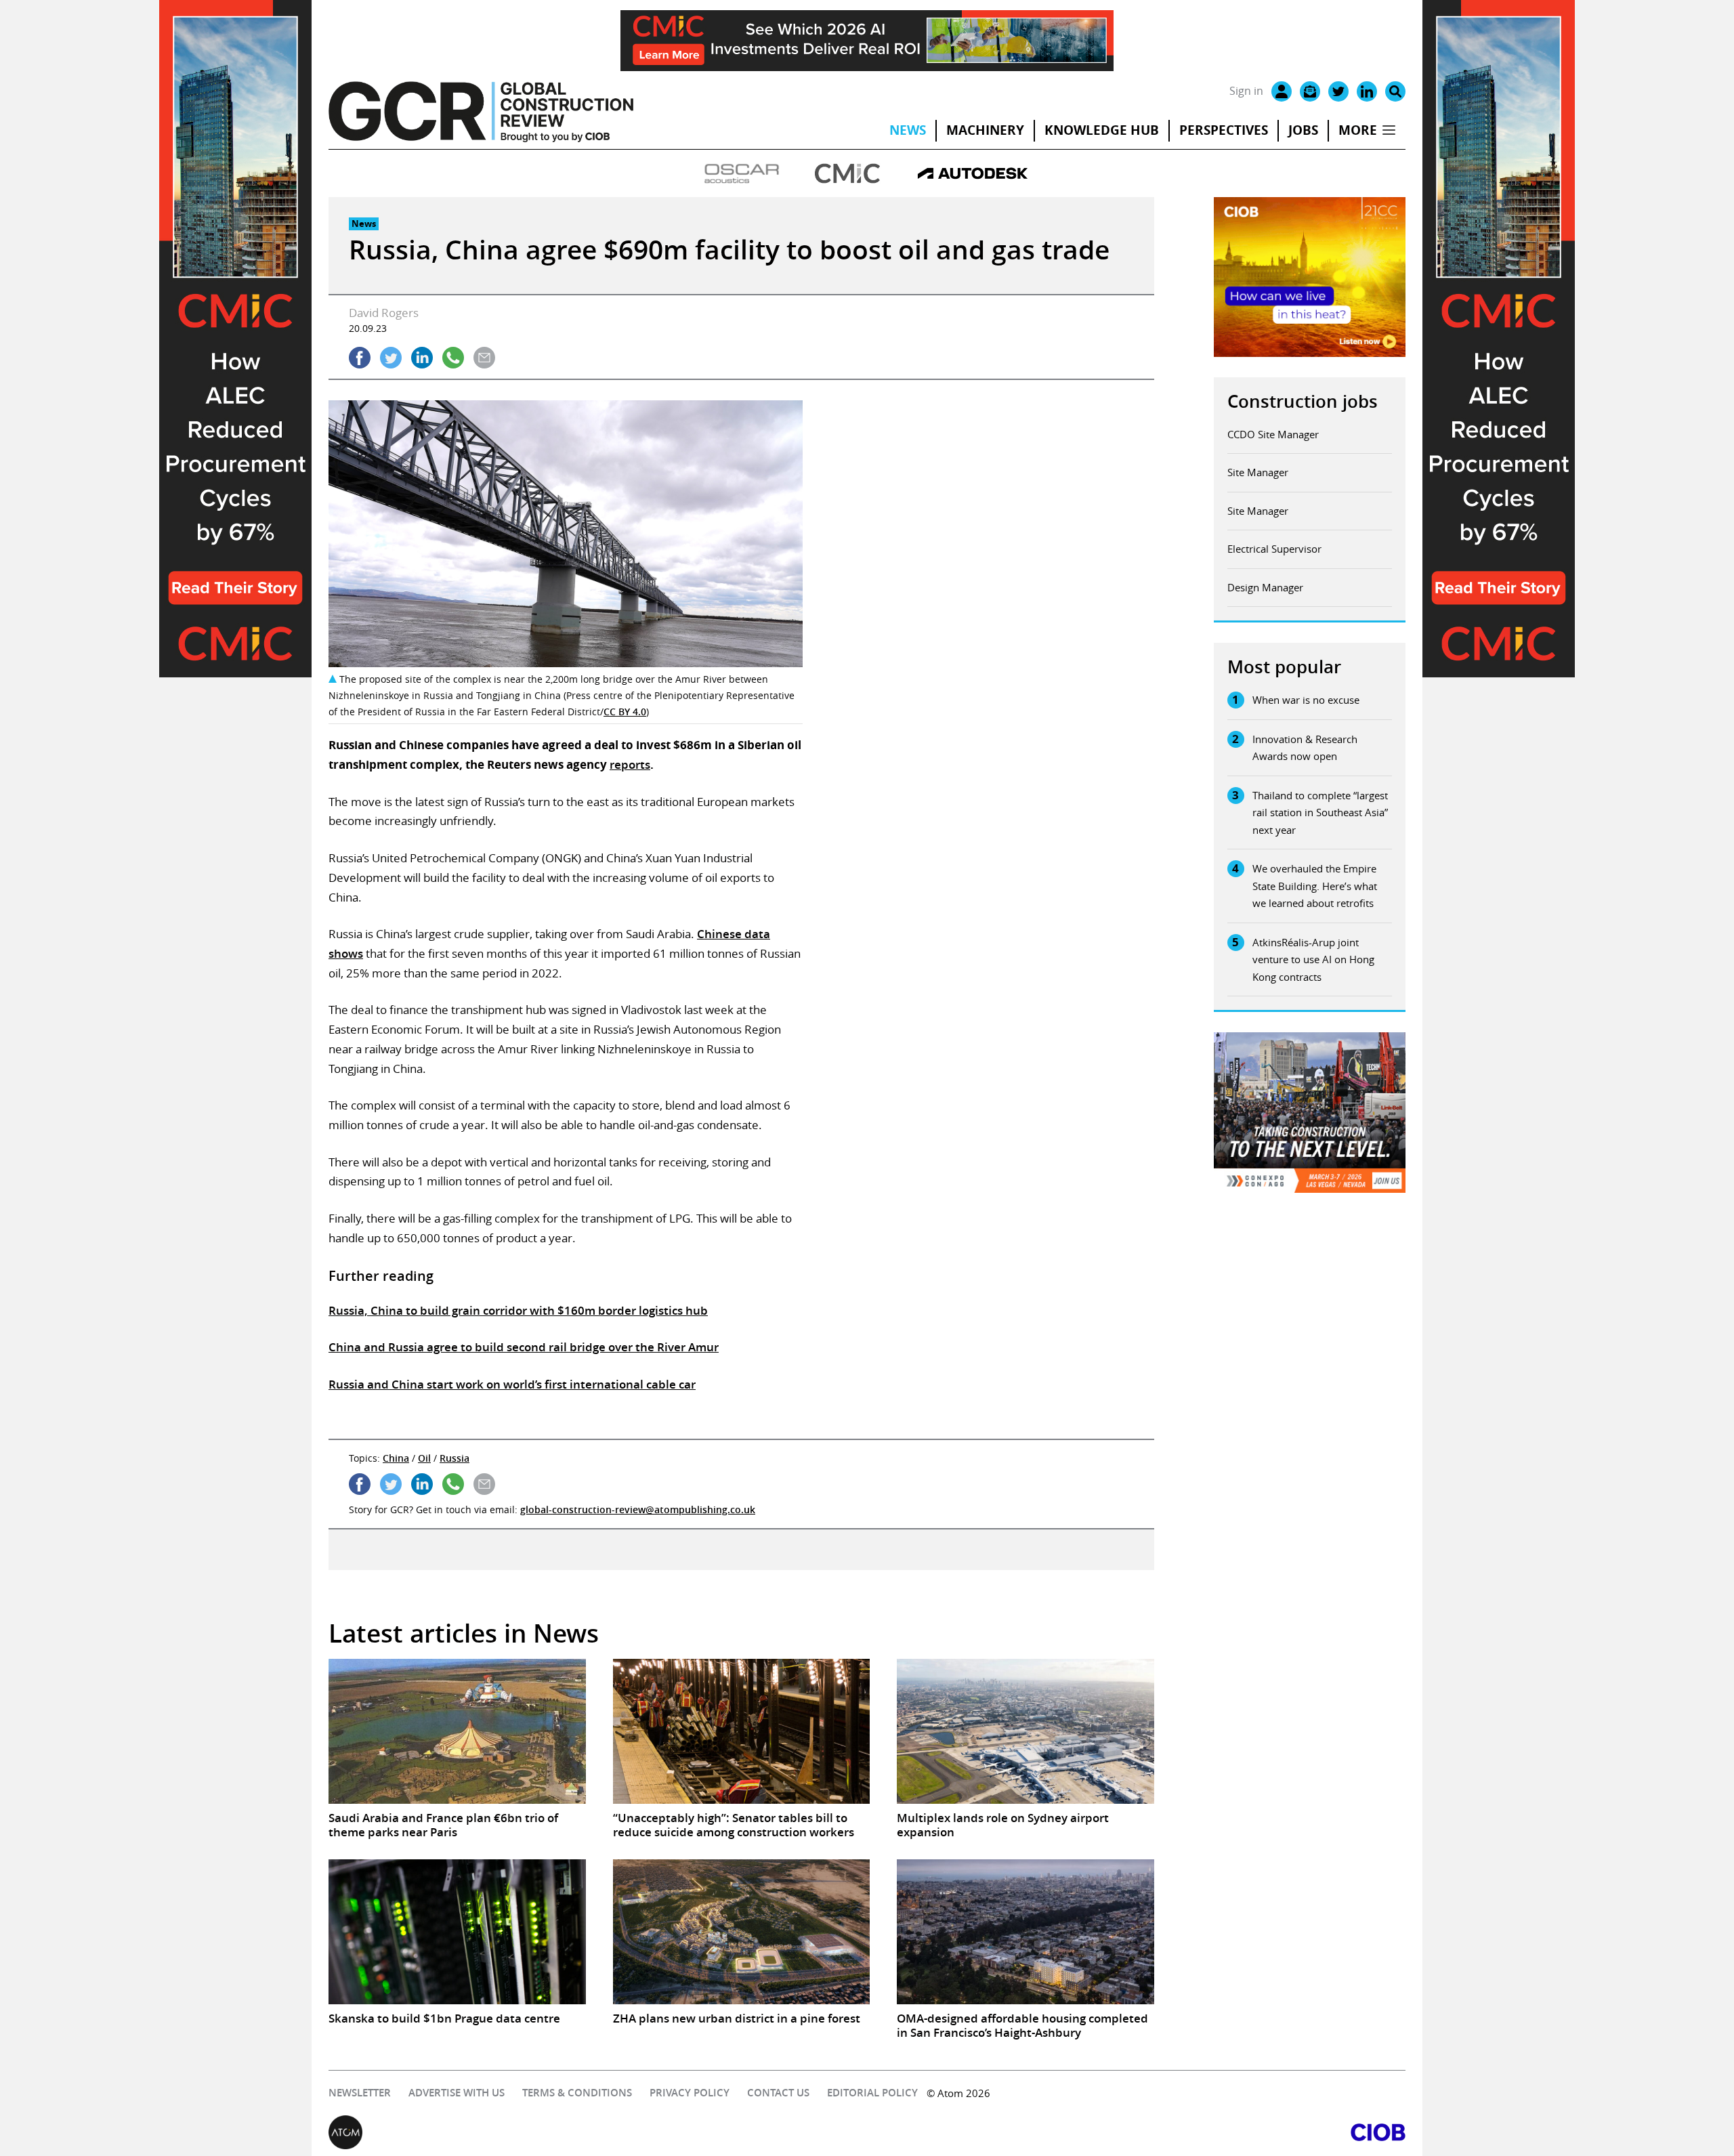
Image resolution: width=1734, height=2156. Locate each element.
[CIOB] (1136, 2132)
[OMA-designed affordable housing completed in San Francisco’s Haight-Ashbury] (1025, 1932)
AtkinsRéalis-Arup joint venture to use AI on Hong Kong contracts (1313, 959)
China (396, 1458)
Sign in (1246, 91)
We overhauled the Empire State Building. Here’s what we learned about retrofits (1315, 886)
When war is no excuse (1306, 700)
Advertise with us (457, 2093)
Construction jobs (1303, 401)
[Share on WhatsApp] (453, 358)
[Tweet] (391, 358)
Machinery (985, 130)
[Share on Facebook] (360, 358)
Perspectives (1224, 130)
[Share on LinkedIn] (422, 358)
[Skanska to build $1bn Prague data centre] (457, 1932)
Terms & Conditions (577, 2093)
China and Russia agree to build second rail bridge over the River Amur (524, 1347)
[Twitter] (1338, 91)
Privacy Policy (690, 2093)
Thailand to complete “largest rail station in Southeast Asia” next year (1320, 812)
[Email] (1310, 91)
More (1358, 130)
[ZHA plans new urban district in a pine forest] (742, 1932)
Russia (454, 1458)
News (908, 130)
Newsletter (360, 2093)
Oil (424, 1458)
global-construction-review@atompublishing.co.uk (638, 1509)
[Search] (1395, 91)
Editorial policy (872, 2093)
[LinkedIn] (1367, 91)
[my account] (1282, 91)
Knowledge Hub (1102, 130)
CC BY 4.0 (625, 712)
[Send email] (484, 358)
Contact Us (778, 2093)
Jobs (1303, 130)
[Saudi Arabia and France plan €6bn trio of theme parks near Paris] (457, 1731)
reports (630, 764)
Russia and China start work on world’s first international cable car (512, 1384)
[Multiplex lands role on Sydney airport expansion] (1025, 1731)
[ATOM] (598, 2132)
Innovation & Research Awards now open (1305, 748)
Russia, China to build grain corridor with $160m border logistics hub (518, 1310)
